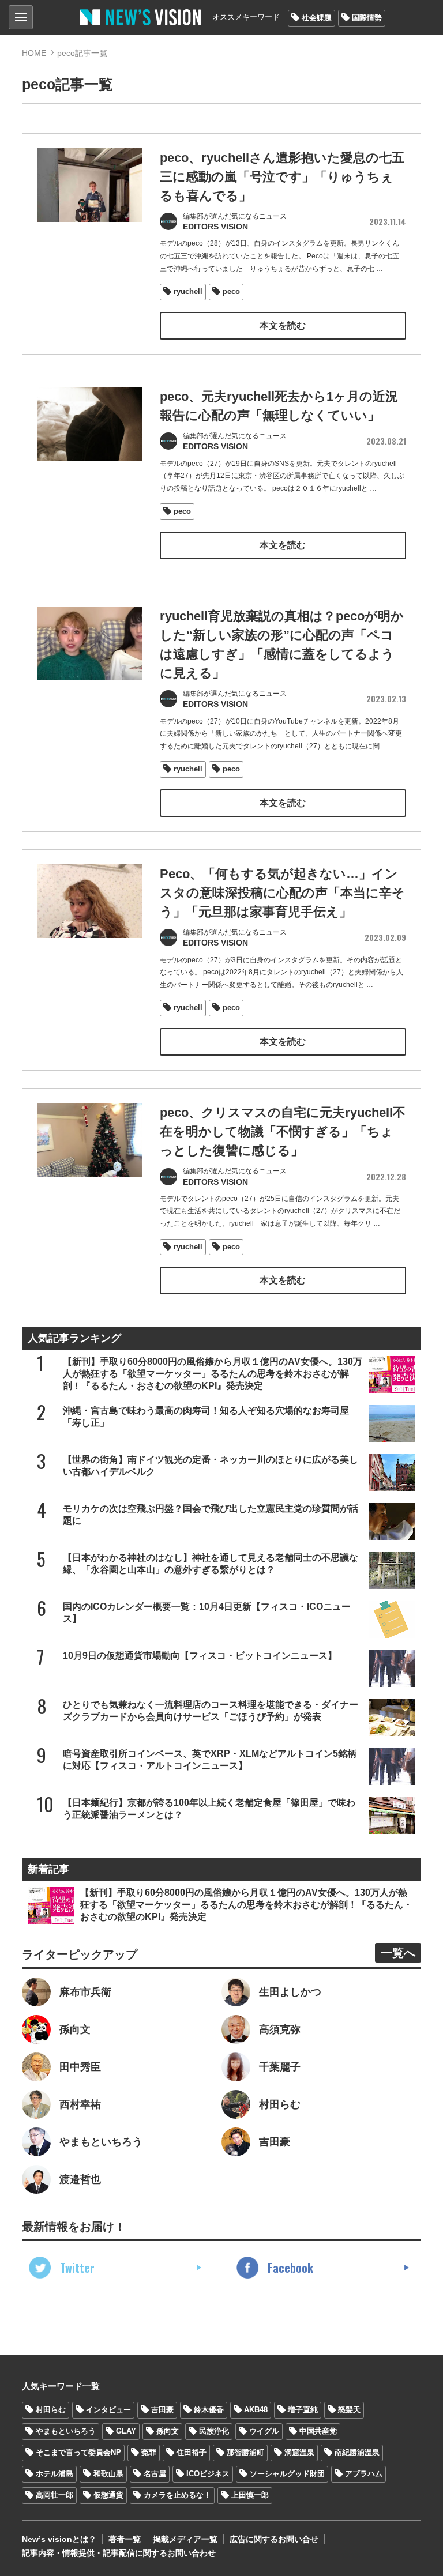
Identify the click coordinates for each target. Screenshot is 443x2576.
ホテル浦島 (55, 2474)
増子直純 (303, 2410)
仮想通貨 (108, 2495)
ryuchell (188, 291)
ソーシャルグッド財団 (287, 2474)
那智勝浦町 (245, 2452)
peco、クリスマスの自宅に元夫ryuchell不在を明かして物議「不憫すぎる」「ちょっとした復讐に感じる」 (283, 1131)
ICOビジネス (208, 2474)
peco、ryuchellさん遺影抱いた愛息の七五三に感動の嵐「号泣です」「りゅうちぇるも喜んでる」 (282, 177)
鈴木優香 (209, 2410)
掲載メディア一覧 (185, 2539)
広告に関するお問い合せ (274, 2539)
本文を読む (283, 325)
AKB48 (256, 2410)
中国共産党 (318, 2431)
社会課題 (317, 18)
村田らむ (51, 2410)
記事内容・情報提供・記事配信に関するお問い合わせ (119, 2553)
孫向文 (168, 2431)
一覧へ (398, 1953)
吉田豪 (162, 2410)
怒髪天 (349, 2410)
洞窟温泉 (299, 2452)
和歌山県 (108, 2474)
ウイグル (264, 2431)
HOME (34, 53)
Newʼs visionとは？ (59, 2539)
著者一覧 (125, 2539)
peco (231, 291)
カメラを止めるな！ (177, 2495)
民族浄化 (214, 2431)
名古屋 (155, 2474)
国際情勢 (367, 18)
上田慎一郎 (250, 2495)
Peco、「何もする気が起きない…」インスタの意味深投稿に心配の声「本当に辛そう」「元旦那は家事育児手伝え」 (282, 893)
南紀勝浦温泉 (357, 2452)
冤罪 (149, 2452)
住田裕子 (192, 2452)
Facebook (290, 2268)
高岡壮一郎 (55, 2495)
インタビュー (108, 2410)
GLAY (126, 2431)
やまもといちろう (66, 2431)
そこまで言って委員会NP (78, 2452)
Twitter (77, 2268)
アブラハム (364, 2474)
